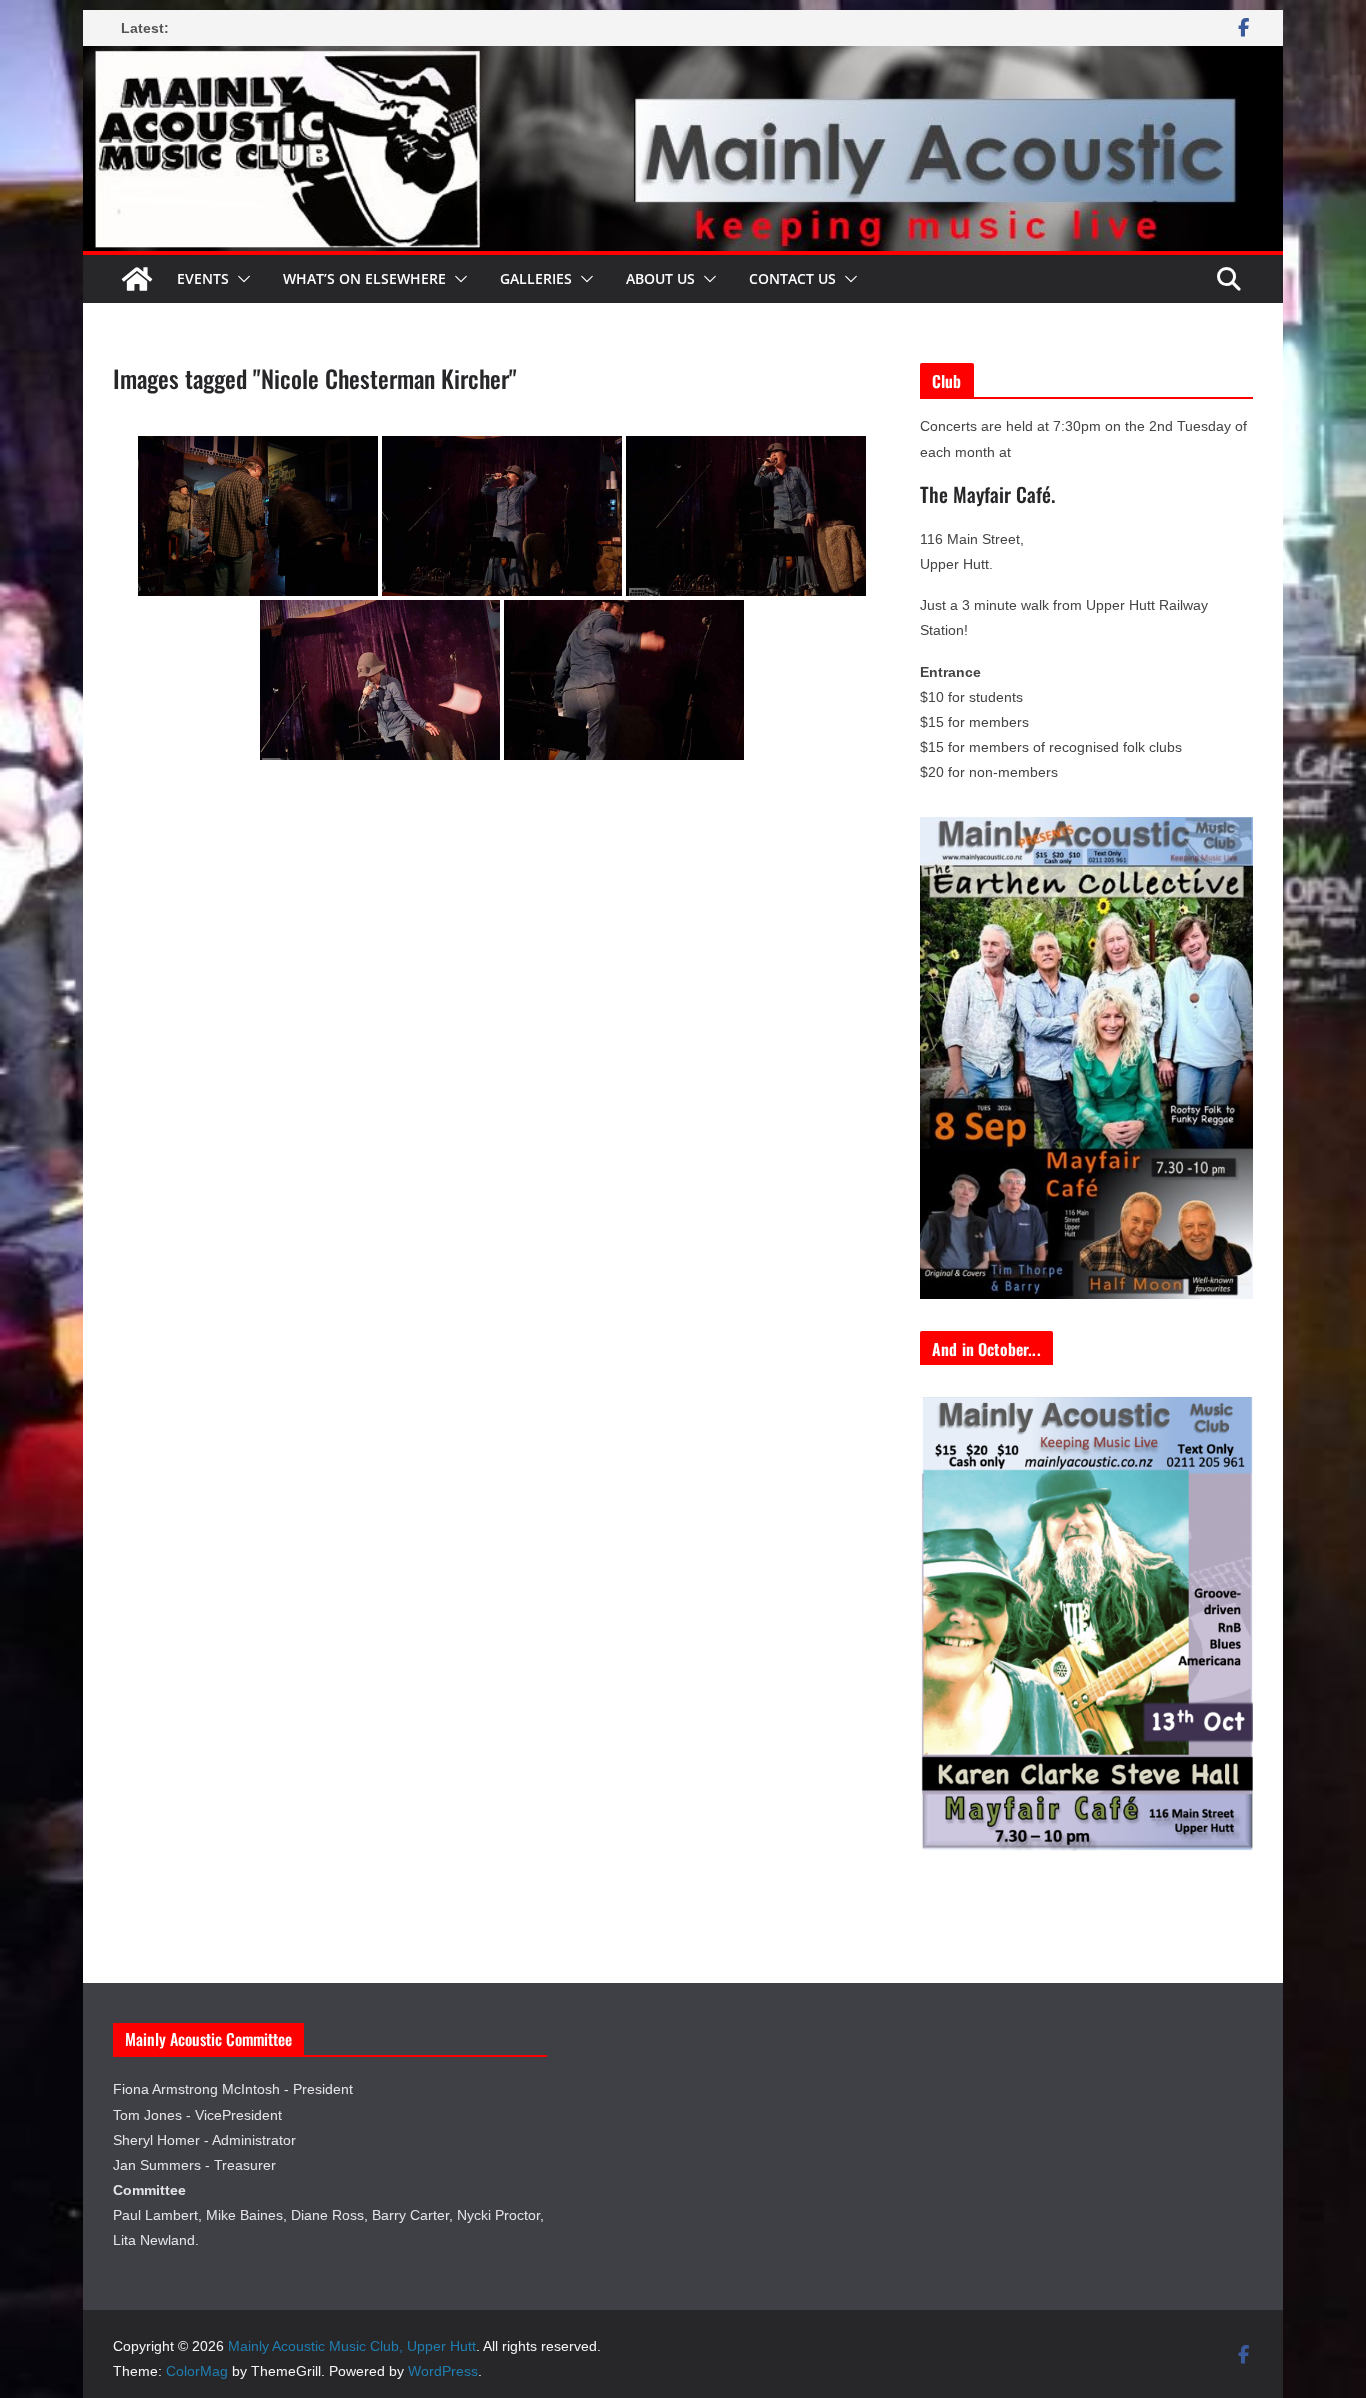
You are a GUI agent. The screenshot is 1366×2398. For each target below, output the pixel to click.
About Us (660, 278)
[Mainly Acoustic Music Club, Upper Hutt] (683, 59)
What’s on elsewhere (364, 278)
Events (203, 278)
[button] (240, 279)
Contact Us (792, 278)
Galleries (536, 278)
